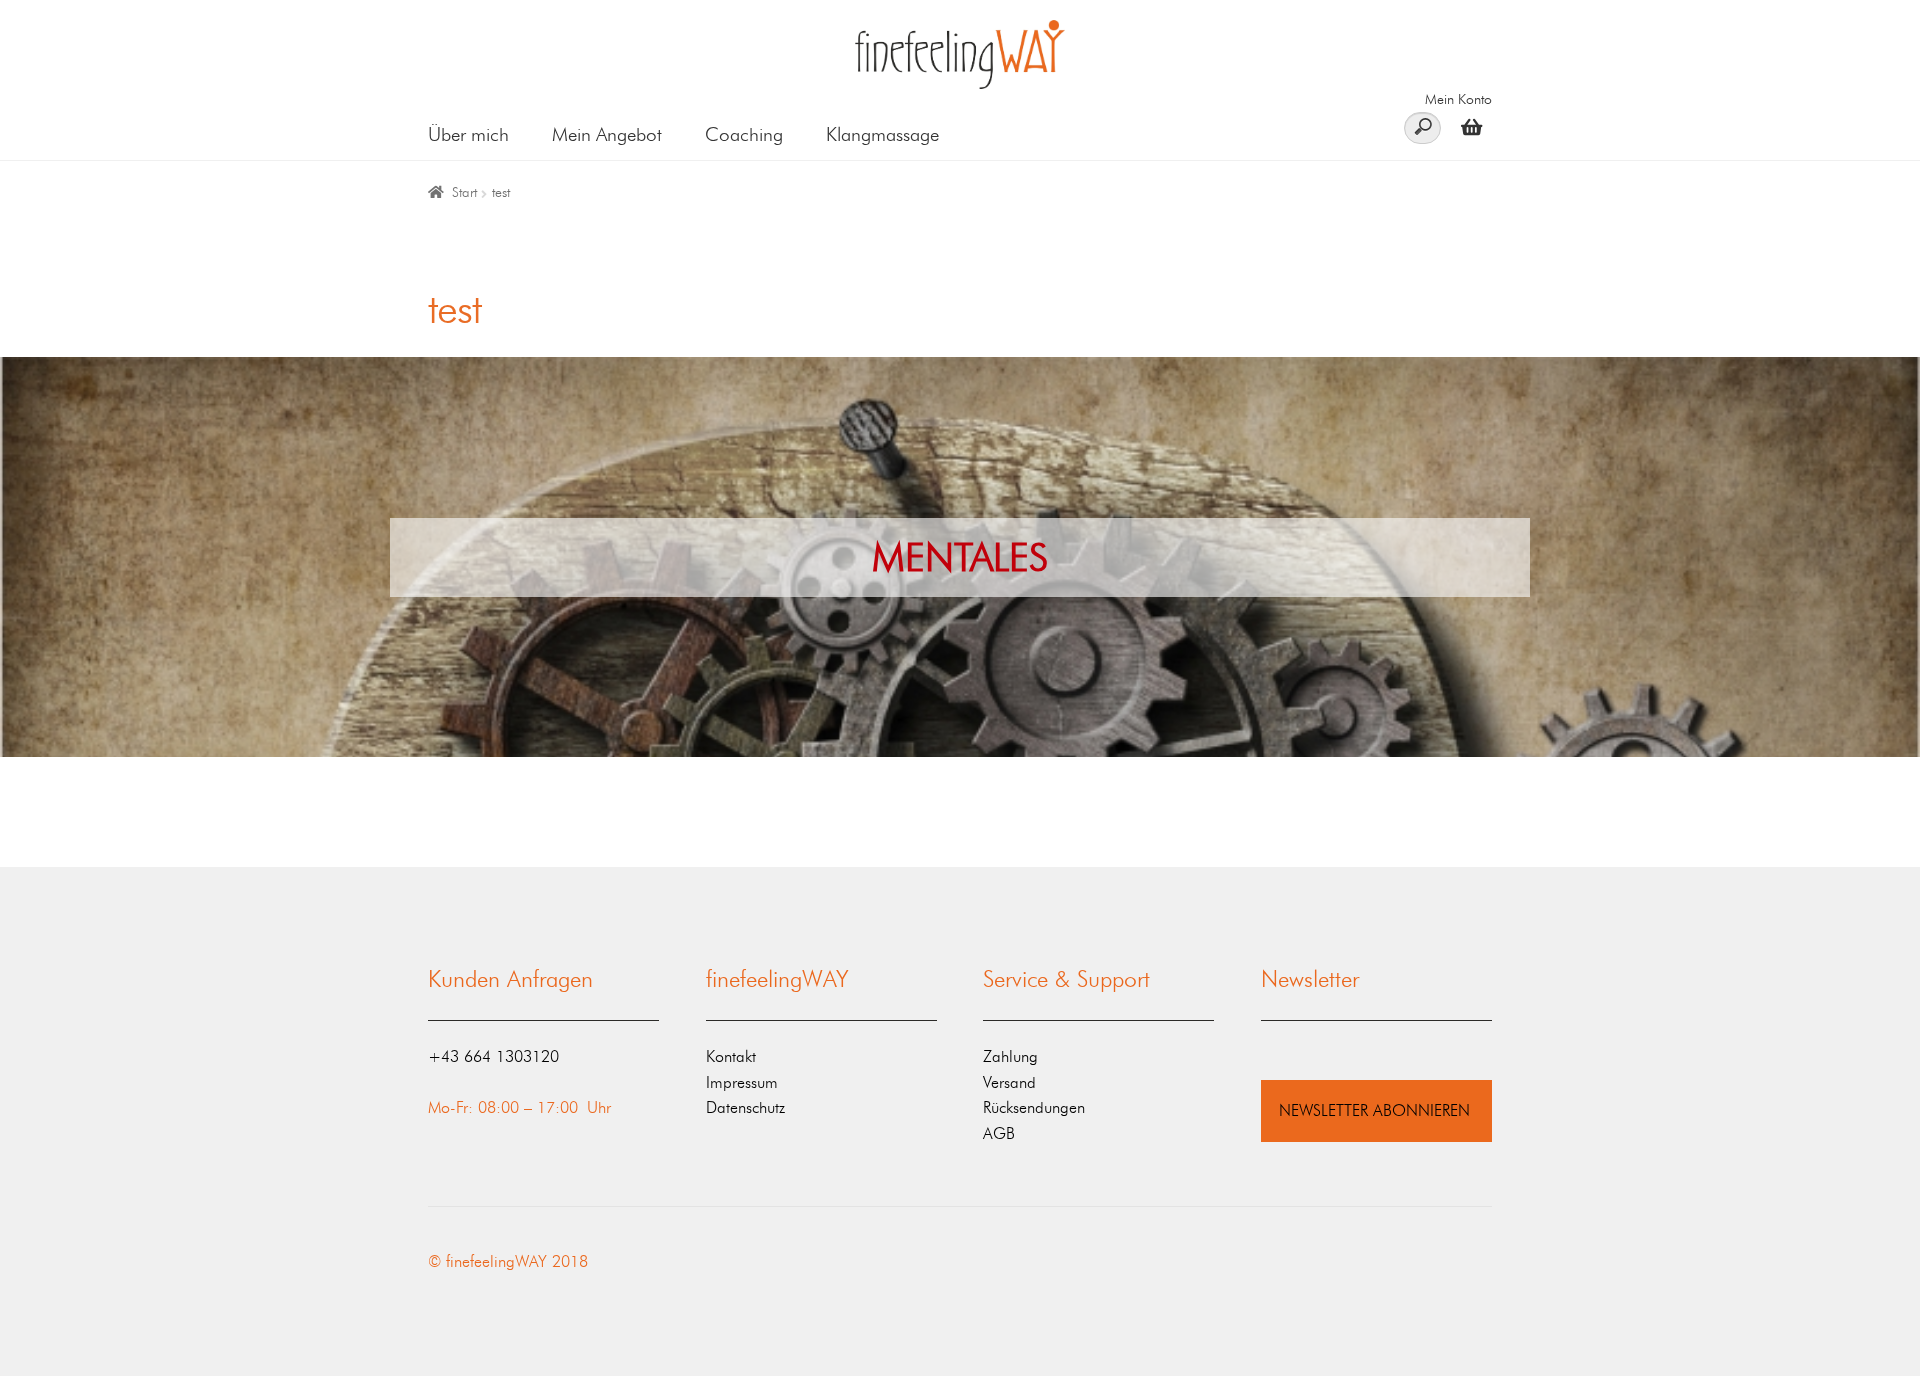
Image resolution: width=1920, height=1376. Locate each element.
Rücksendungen (1034, 1107)
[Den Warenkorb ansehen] (1466, 126)
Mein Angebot (607, 134)
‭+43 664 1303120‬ (493, 1056)
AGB (999, 1133)
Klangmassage (882, 134)
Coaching (744, 134)
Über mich (468, 134)
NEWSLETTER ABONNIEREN (1374, 1110)
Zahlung (1010, 1056)
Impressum (742, 1082)
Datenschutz (745, 1107)
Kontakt (731, 1056)
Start (464, 192)
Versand (1009, 1082)
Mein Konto (1458, 99)
